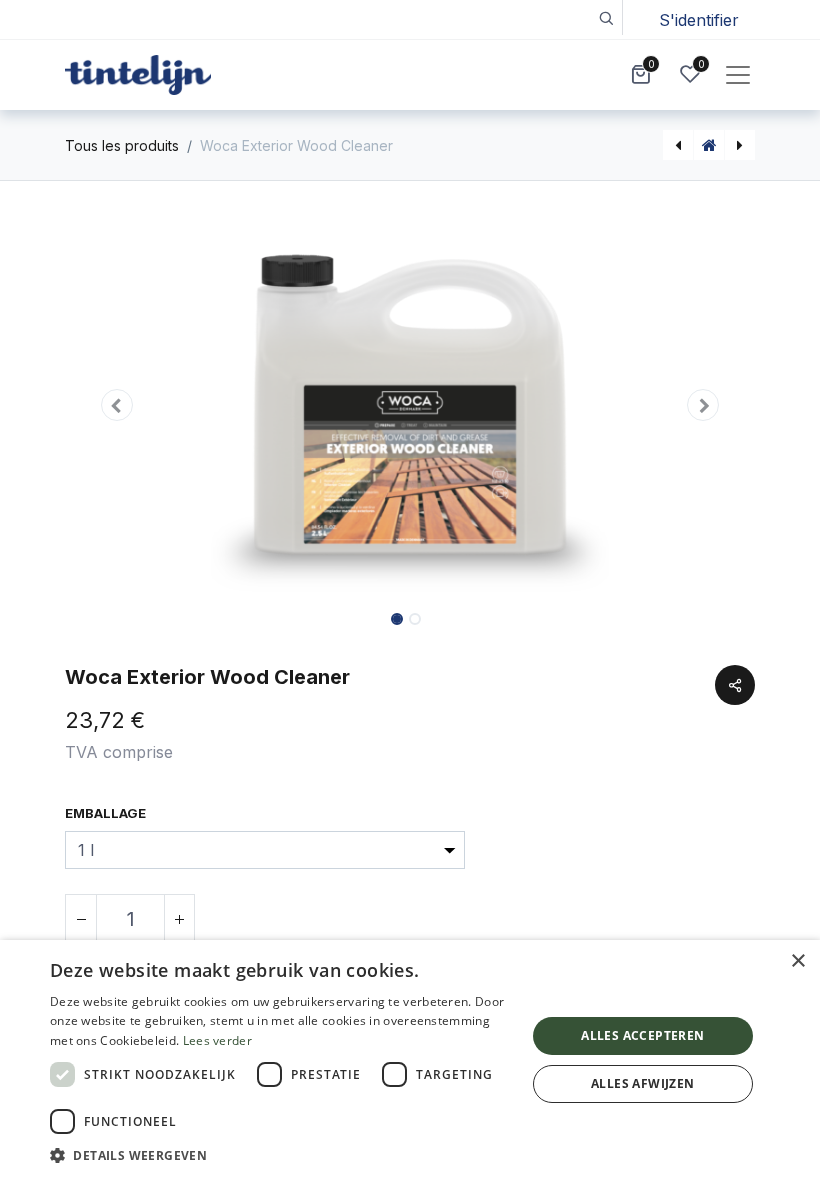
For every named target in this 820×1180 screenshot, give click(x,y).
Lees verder (217, 1040)
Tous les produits (122, 145)
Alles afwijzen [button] (643, 1083)
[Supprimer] (81, 919)
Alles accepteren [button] (642, 1035)
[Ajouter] (179, 919)
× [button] (797, 961)
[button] (605, 17)
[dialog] (410, 1060)
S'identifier (699, 20)
